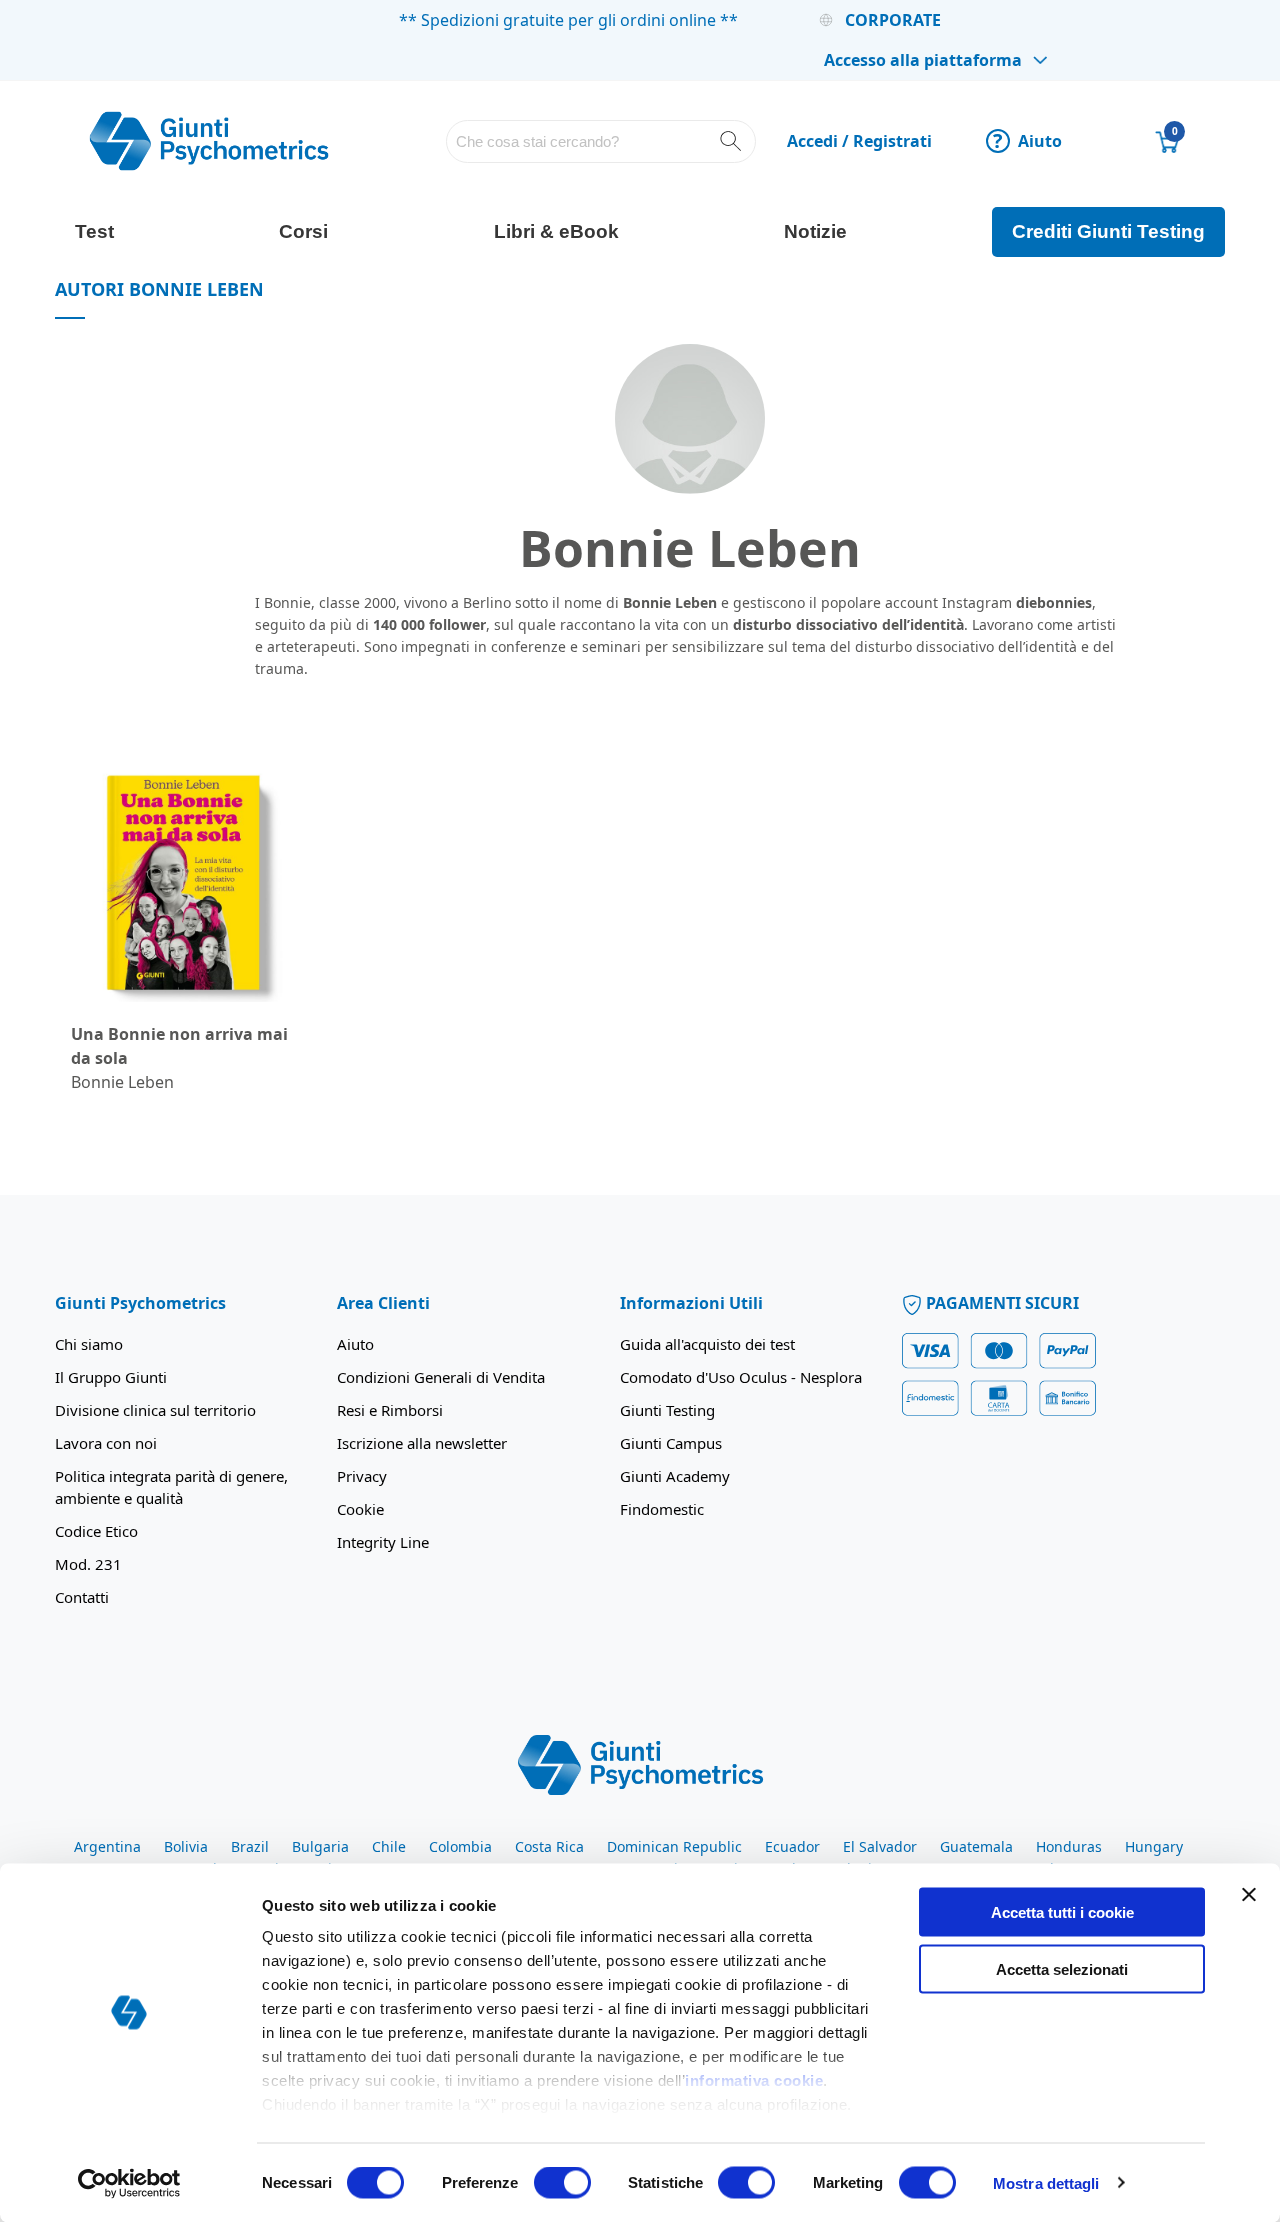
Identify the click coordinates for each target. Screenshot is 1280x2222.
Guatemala (976, 1846)
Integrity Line (383, 1542)
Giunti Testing (667, 1410)
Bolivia (186, 1846)
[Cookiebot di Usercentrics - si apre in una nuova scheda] (129, 2183)
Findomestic (662, 1509)
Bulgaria (320, 1846)
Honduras (1069, 1846)
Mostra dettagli (1046, 2182)
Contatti (82, 1597)
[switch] (562, 2184)
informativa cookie (754, 2080)
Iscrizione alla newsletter (422, 1443)
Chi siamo (89, 1344)
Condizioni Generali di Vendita (441, 1377)
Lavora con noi (106, 1443)
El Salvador (880, 1846)
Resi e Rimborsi (390, 1410)
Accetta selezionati (1062, 1968)
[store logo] (209, 141)
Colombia (460, 1846)
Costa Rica (549, 1846)
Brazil (250, 1846)
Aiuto (1027, 141)
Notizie (815, 231)
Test (94, 231)
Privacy (362, 1476)
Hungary (1154, 1846)
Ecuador (792, 1846)
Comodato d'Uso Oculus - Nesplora (741, 1377)
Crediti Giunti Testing (1108, 231)
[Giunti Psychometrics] (640, 1764)
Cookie (360, 1509)
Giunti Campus (671, 1443)
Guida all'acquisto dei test (707, 1344)
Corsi (303, 231)
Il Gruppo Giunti (111, 1377)
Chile (389, 1846)
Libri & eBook (556, 231)
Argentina (107, 1846)
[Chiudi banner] (1249, 1895)
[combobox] (601, 141)
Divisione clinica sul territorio (155, 1410)
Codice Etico (96, 1531)
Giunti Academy (675, 1476)
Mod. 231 (88, 1564)
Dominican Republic (674, 1846)
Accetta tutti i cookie (1062, 1912)
